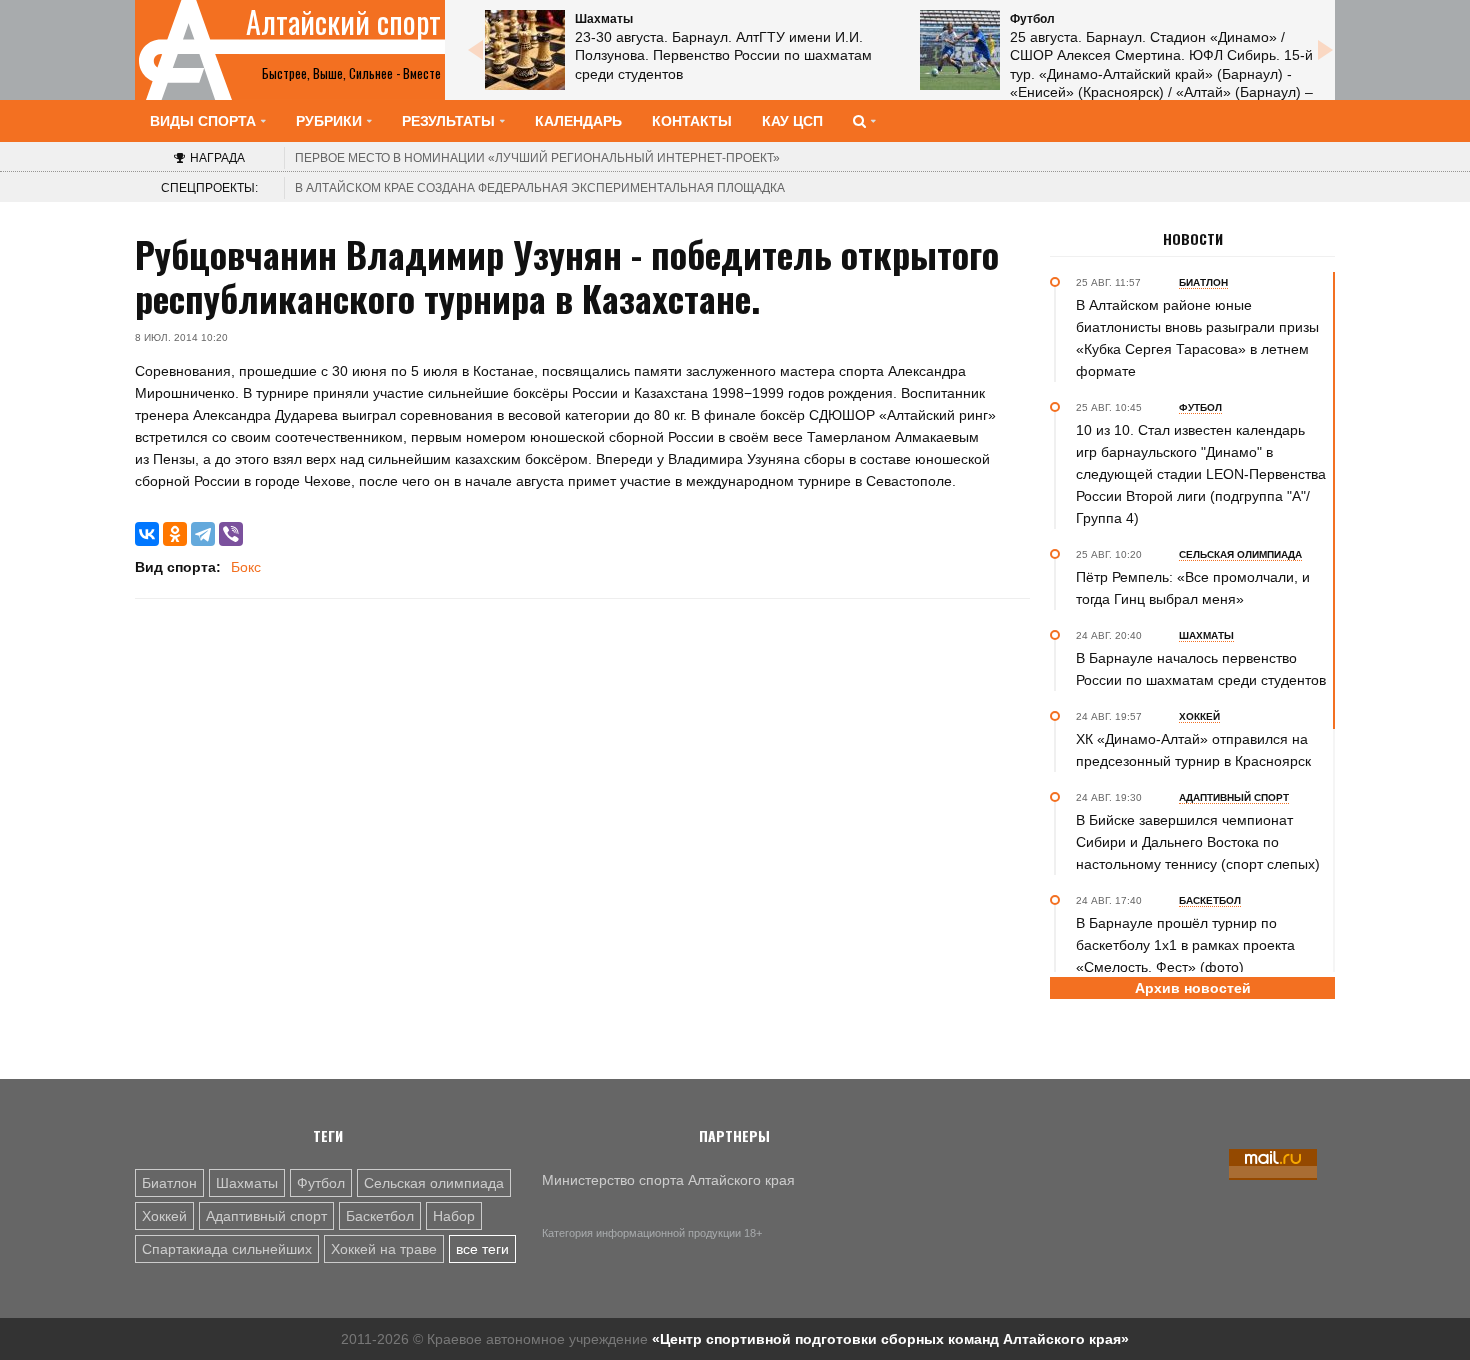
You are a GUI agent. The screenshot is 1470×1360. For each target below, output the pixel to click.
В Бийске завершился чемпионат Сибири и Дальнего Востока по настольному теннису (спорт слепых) (1198, 842)
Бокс (246, 567)
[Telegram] (203, 534)
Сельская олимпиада (434, 1183)
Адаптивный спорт (266, 1216)
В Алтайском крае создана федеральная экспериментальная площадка (540, 188)
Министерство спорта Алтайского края (668, 1180)
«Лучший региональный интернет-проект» (537, 158)
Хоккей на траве (384, 1249)
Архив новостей (1193, 988)
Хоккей (164, 1216)
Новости (1193, 239)
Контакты (692, 121)
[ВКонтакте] (147, 534)
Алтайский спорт (343, 22)
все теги (482, 1249)
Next (1325, 50)
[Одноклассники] (175, 534)
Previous (475, 50)
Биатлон (169, 1183)
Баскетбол (380, 1216)
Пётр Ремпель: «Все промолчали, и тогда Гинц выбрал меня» (1193, 588)
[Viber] (231, 534)
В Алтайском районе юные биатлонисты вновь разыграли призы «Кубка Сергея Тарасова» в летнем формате (1197, 338)
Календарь (578, 121)
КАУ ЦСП (792, 121)
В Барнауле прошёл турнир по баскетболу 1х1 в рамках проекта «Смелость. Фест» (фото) (1185, 945)
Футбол (321, 1183)
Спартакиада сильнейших (227, 1249)
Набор (454, 1216)
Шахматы (247, 1183)
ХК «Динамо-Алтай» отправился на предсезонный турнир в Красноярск (1193, 750)
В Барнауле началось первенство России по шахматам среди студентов (1201, 669)
